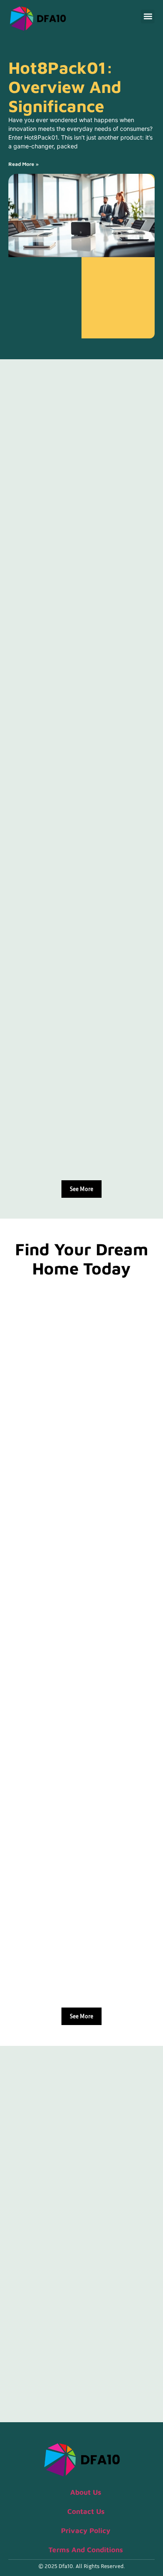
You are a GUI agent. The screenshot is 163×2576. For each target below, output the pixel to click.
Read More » (24, 164)
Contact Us (86, 2511)
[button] (148, 16)
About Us (86, 2492)
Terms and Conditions (86, 2550)
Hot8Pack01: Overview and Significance (65, 86)
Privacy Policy (86, 2531)
